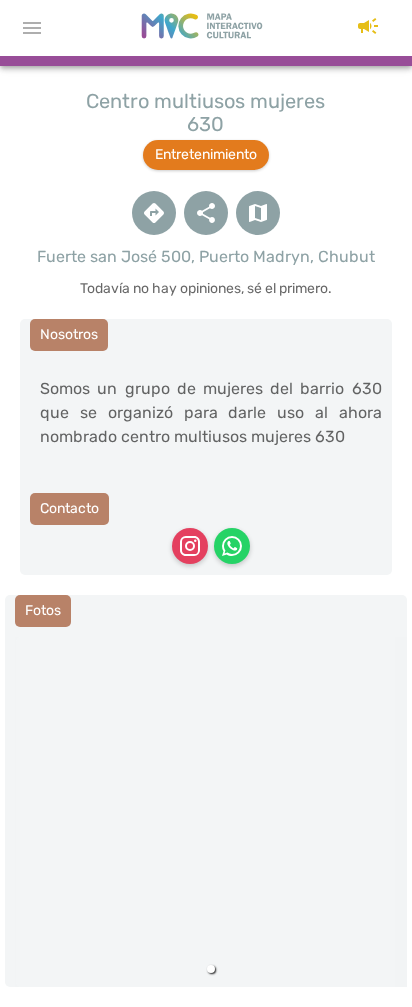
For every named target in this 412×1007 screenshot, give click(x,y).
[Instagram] (190, 546)
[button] (368, 28)
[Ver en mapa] (258, 213)
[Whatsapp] (232, 546)
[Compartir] (206, 213)
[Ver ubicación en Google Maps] (154, 213)
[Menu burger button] (32, 28)
